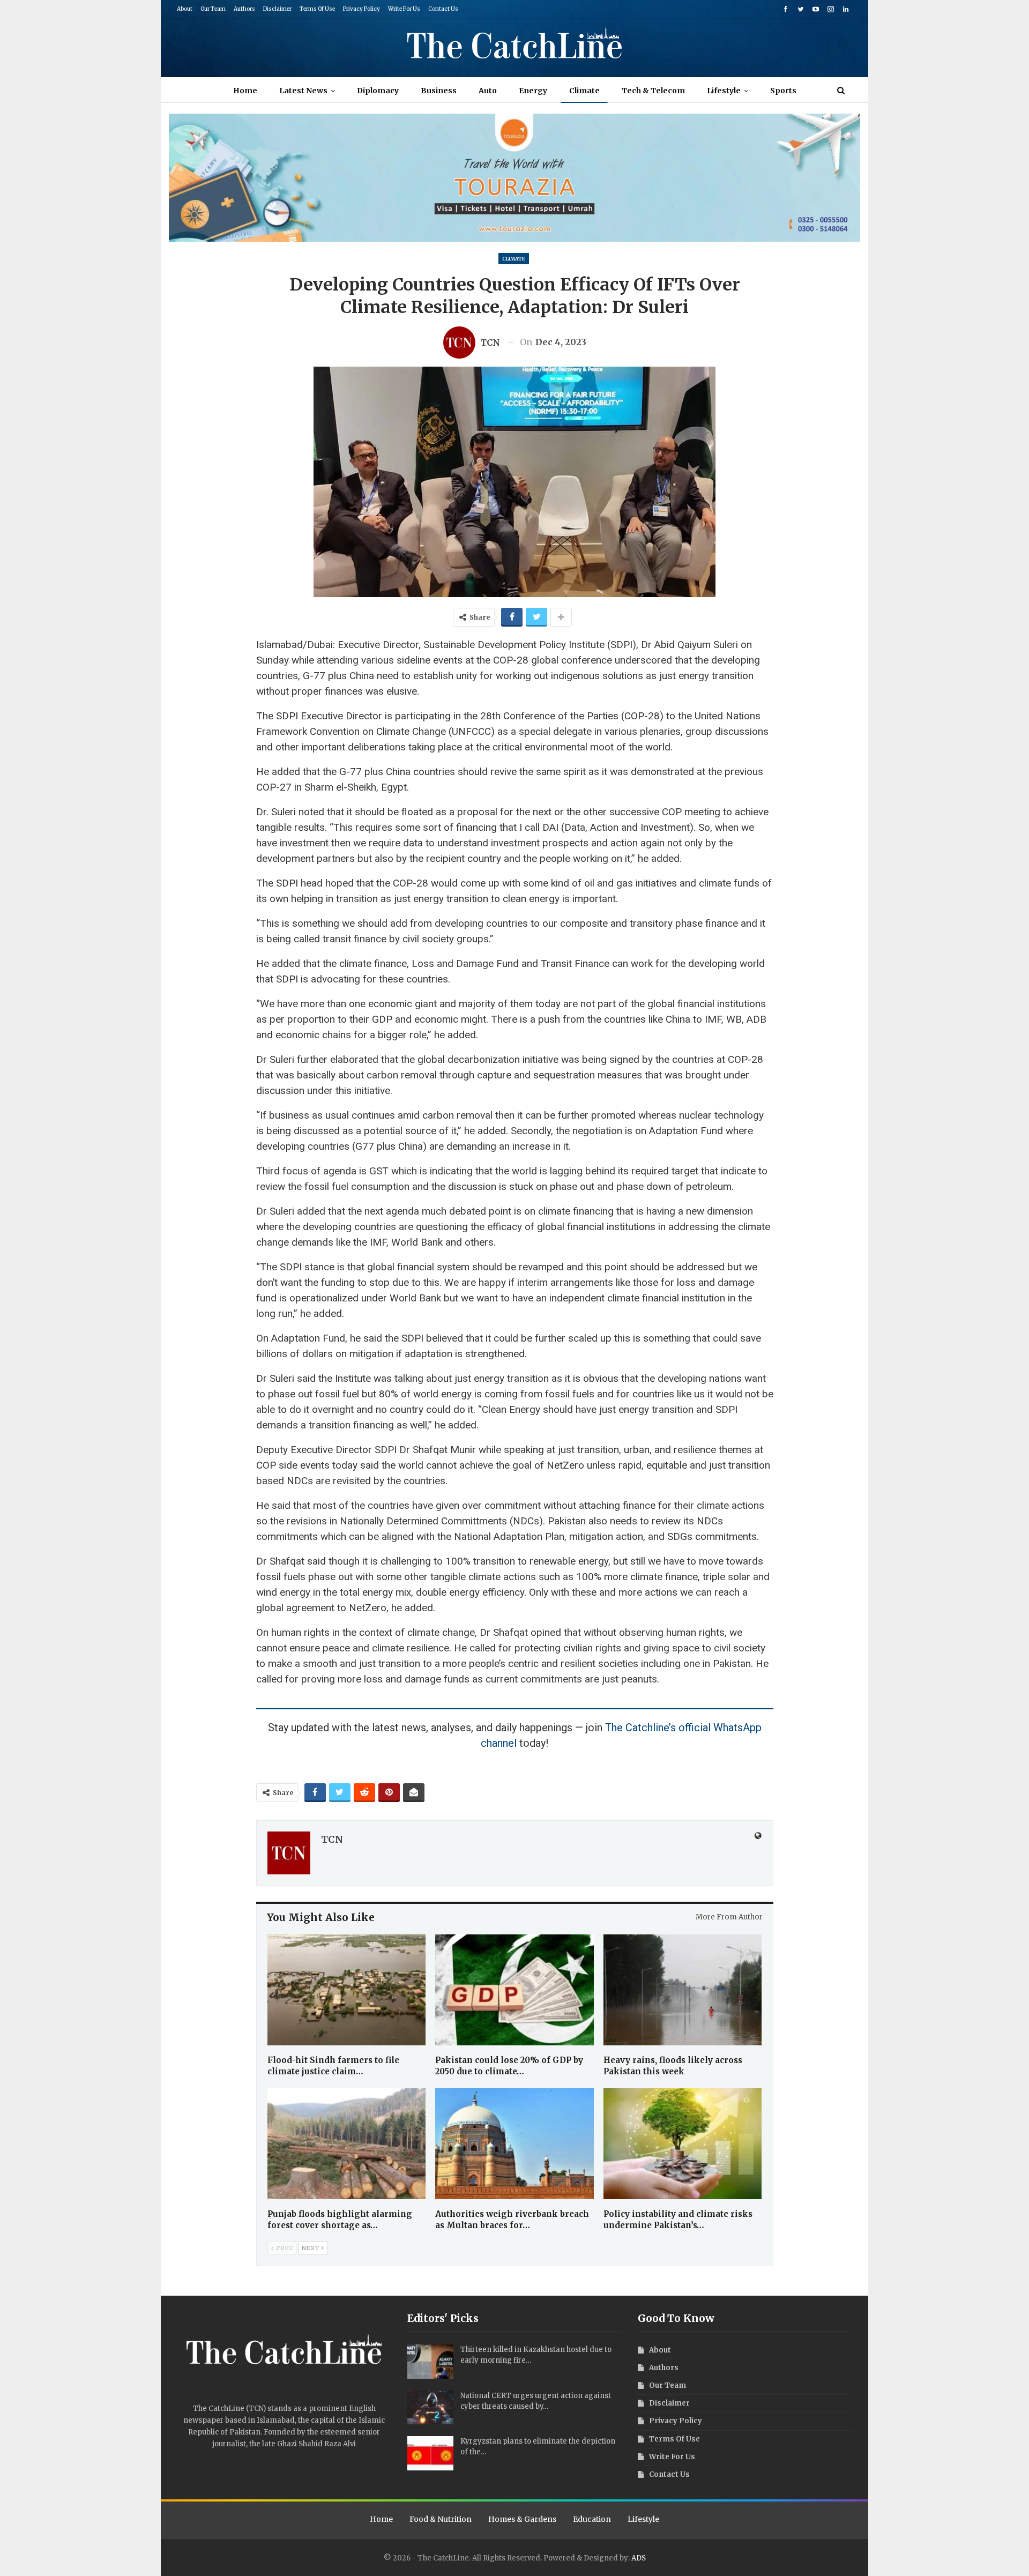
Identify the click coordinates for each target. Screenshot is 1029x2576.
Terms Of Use (317, 9)
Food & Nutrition (441, 2519)
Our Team (213, 9)
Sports (783, 91)
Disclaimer (277, 9)
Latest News (303, 91)
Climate (584, 91)
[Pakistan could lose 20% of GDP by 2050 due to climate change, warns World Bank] (514, 1990)
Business (439, 91)
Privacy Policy (361, 9)
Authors (244, 9)
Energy (533, 91)
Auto (488, 91)
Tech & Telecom (653, 91)
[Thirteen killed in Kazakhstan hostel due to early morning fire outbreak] (430, 2362)
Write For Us (404, 9)
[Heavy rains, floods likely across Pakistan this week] (683, 1990)
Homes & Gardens (522, 2519)
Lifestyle (724, 91)
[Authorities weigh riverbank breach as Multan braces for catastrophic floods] (514, 2144)
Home (245, 91)
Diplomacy (378, 91)
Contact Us (443, 9)
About (185, 9)
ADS (639, 2558)
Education (592, 2519)
